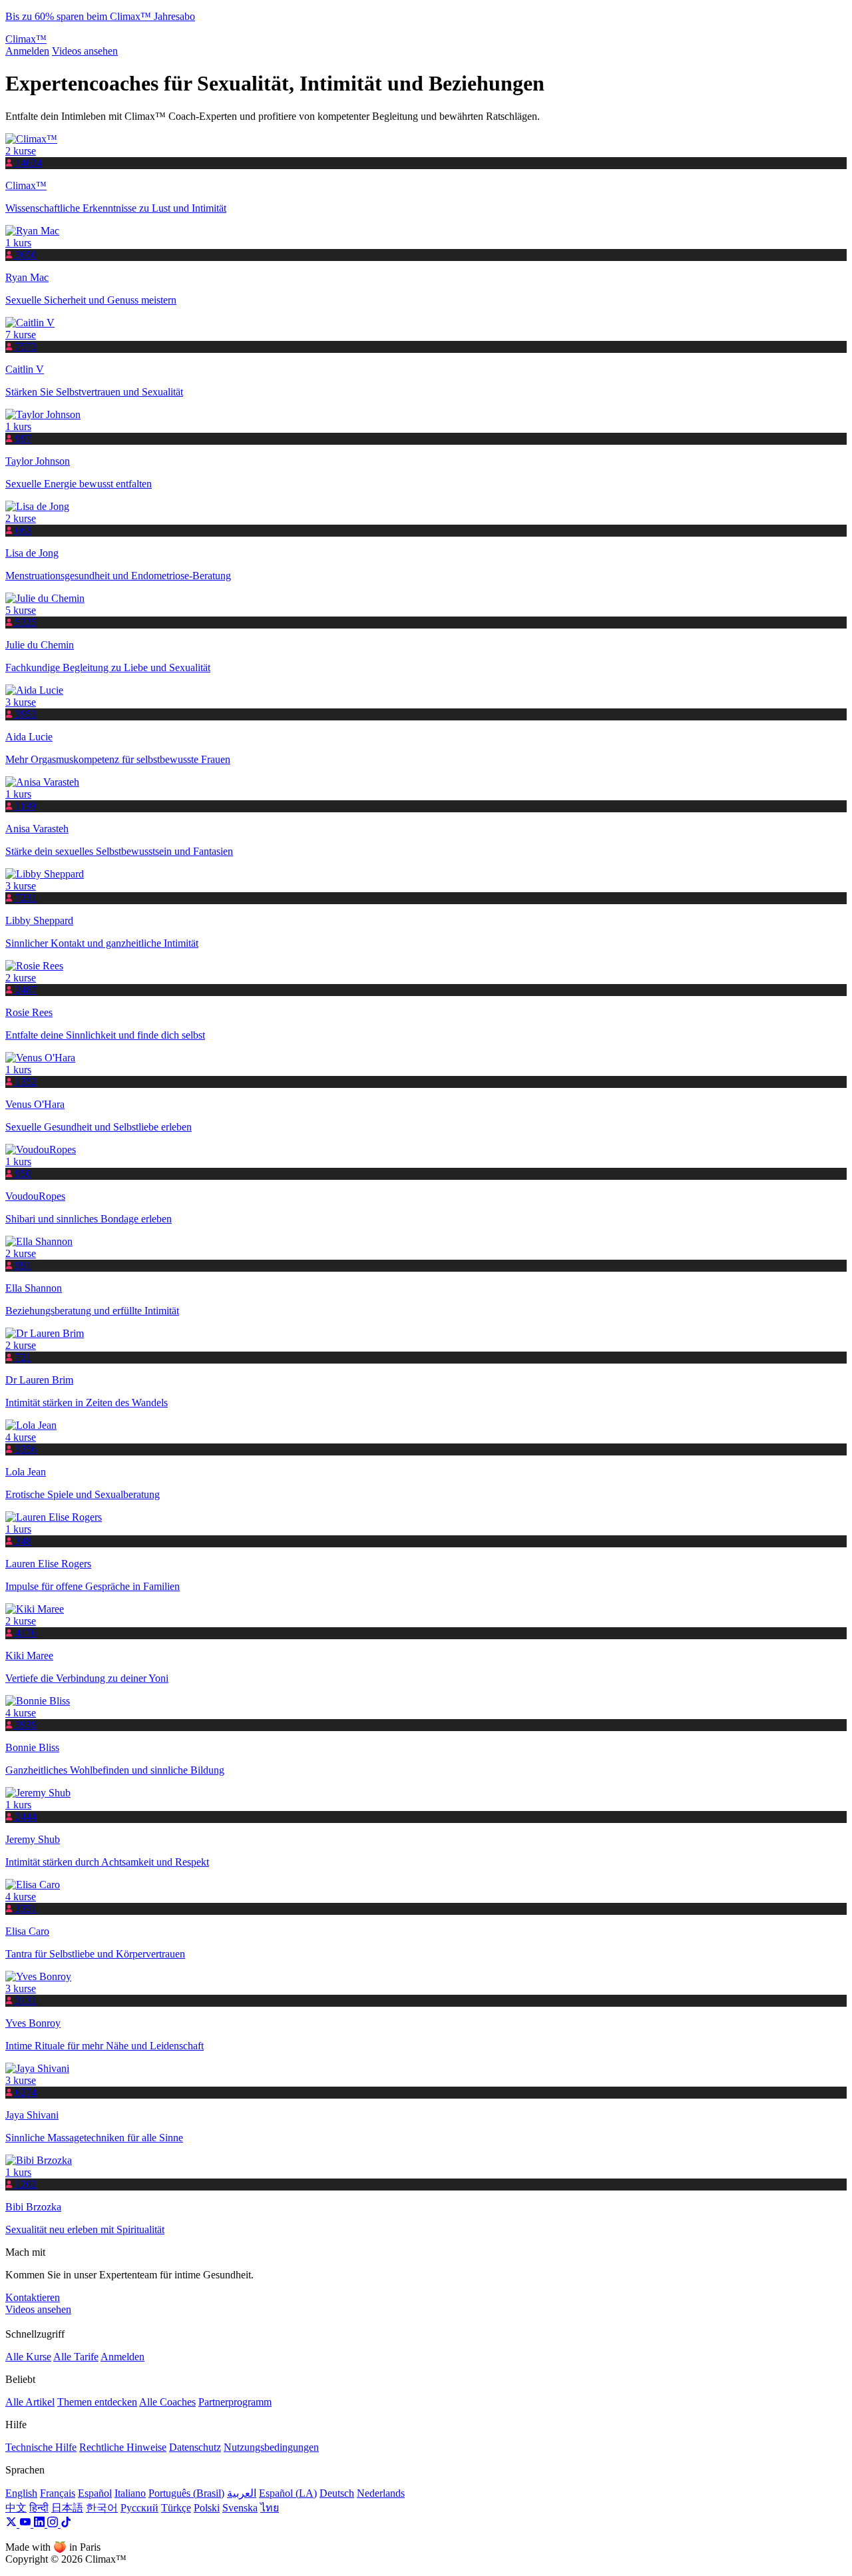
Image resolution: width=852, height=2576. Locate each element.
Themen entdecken (97, 2402)
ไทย (270, 2508)
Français (58, 2493)
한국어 (102, 2508)
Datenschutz (195, 2447)
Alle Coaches (167, 2402)
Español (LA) (288, 2493)
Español (95, 2493)
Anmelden (27, 51)
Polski (207, 2508)
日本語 (67, 2508)
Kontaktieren (33, 2297)
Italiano (130, 2493)
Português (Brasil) (186, 2493)
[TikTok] (66, 2524)
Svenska (240, 2508)
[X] (12, 2524)
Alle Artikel (30, 2402)
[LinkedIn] (40, 2524)
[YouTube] (26, 2524)
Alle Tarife (76, 2357)
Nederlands (381, 2493)
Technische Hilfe (41, 2447)
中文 (16, 2508)
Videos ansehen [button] (38, 2309)
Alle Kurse (28, 2357)
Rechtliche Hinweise (123, 2447)
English (21, 2493)
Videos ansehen (85, 51)
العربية (242, 2493)
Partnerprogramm (235, 2402)
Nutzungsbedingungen (271, 2447)
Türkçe (176, 2508)
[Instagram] (54, 2524)
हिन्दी (39, 2508)
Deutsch (337, 2493)
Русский (139, 2508)
